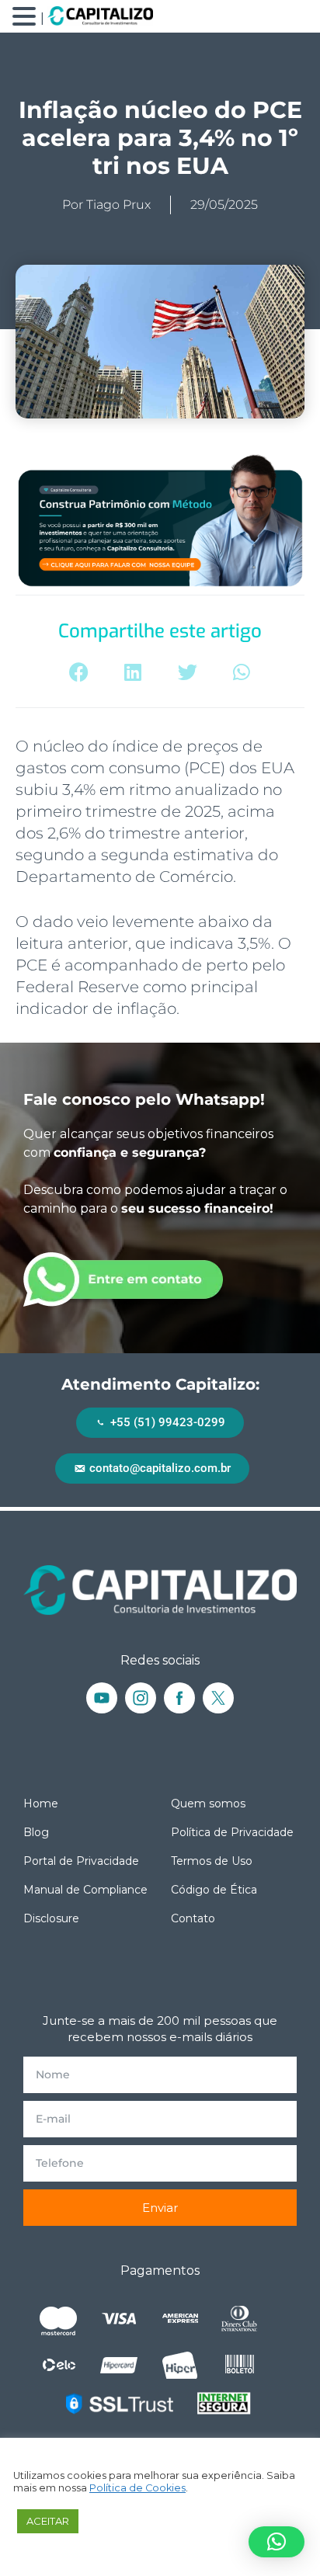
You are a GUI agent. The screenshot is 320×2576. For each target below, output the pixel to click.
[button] (79, 672)
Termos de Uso (212, 1861)
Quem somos (208, 1804)
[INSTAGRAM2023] (141, 1698)
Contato (193, 1918)
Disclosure (51, 1918)
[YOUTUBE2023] (102, 1698)
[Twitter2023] (218, 1698)
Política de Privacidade (232, 1832)
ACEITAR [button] (48, 2521)
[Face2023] (179, 1698)
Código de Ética (214, 1890)
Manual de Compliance (85, 1890)
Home (41, 1804)
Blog (36, 1832)
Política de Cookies (137, 2488)
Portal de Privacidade (81, 1861)
